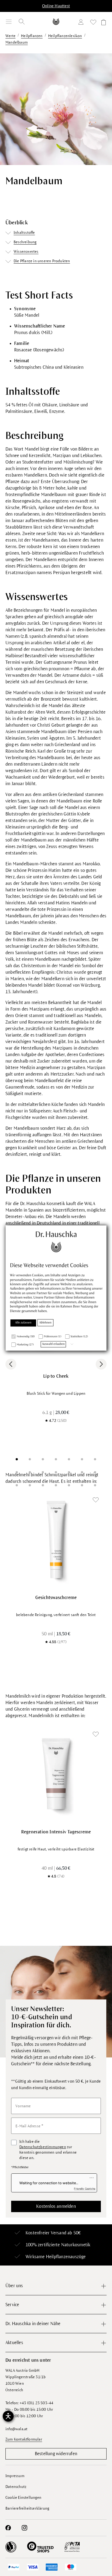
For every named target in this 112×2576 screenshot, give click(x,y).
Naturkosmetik (76, 2245)
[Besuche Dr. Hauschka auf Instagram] (24, 2528)
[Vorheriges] (11, 1364)
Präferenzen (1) (53, 1337)
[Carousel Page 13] (82, 1472)
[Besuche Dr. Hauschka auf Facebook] (8, 2528)
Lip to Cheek (56, 1376)
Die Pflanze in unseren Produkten (42, 261)
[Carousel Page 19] (69, 1485)
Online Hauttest (56, 6)
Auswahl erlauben (53, 1344)
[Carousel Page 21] (95, 1485)
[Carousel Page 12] (69, 1472)
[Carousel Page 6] (82, 1459)
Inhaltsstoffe (24, 233)
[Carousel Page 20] (82, 1485)
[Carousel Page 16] (30, 1485)
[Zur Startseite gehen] (56, 22)
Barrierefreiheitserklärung (27, 2508)
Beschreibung (25, 242)
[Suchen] (22, 22)
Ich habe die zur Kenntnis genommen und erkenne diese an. (48, 2150)
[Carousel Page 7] (95, 1459)
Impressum (15, 2476)
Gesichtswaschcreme (56, 1598)
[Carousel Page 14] (95, 1472)
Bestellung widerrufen (56, 2454)
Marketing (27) (25, 1345)
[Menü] (9, 22)
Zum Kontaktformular (24, 2439)
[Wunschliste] (93, 23)
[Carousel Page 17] (43, 1485)
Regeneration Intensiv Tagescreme (56, 1832)
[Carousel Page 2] (30, 1459)
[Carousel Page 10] (43, 1472)
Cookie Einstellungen (23, 2498)
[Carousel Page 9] (30, 1472)
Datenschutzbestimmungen (43, 2147)
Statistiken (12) (79, 1337)
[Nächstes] (101, 1364)
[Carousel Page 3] (43, 1459)
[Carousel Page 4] (56, 1459)
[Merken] (96, 1500)
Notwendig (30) (26, 1337)
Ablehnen (46, 1323)
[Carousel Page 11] (56, 1472)
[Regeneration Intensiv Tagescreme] (56, 1774)
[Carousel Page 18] (56, 1485)
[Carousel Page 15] (17, 1485)
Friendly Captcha (85, 2189)
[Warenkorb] (103, 23)
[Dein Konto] (82, 23)
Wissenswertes (26, 252)
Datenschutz (16, 2487)
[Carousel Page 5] (69, 1459)
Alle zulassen (23, 1323)
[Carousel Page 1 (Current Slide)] (17, 1459)
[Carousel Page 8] (17, 1472)
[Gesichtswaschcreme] (56, 1539)
